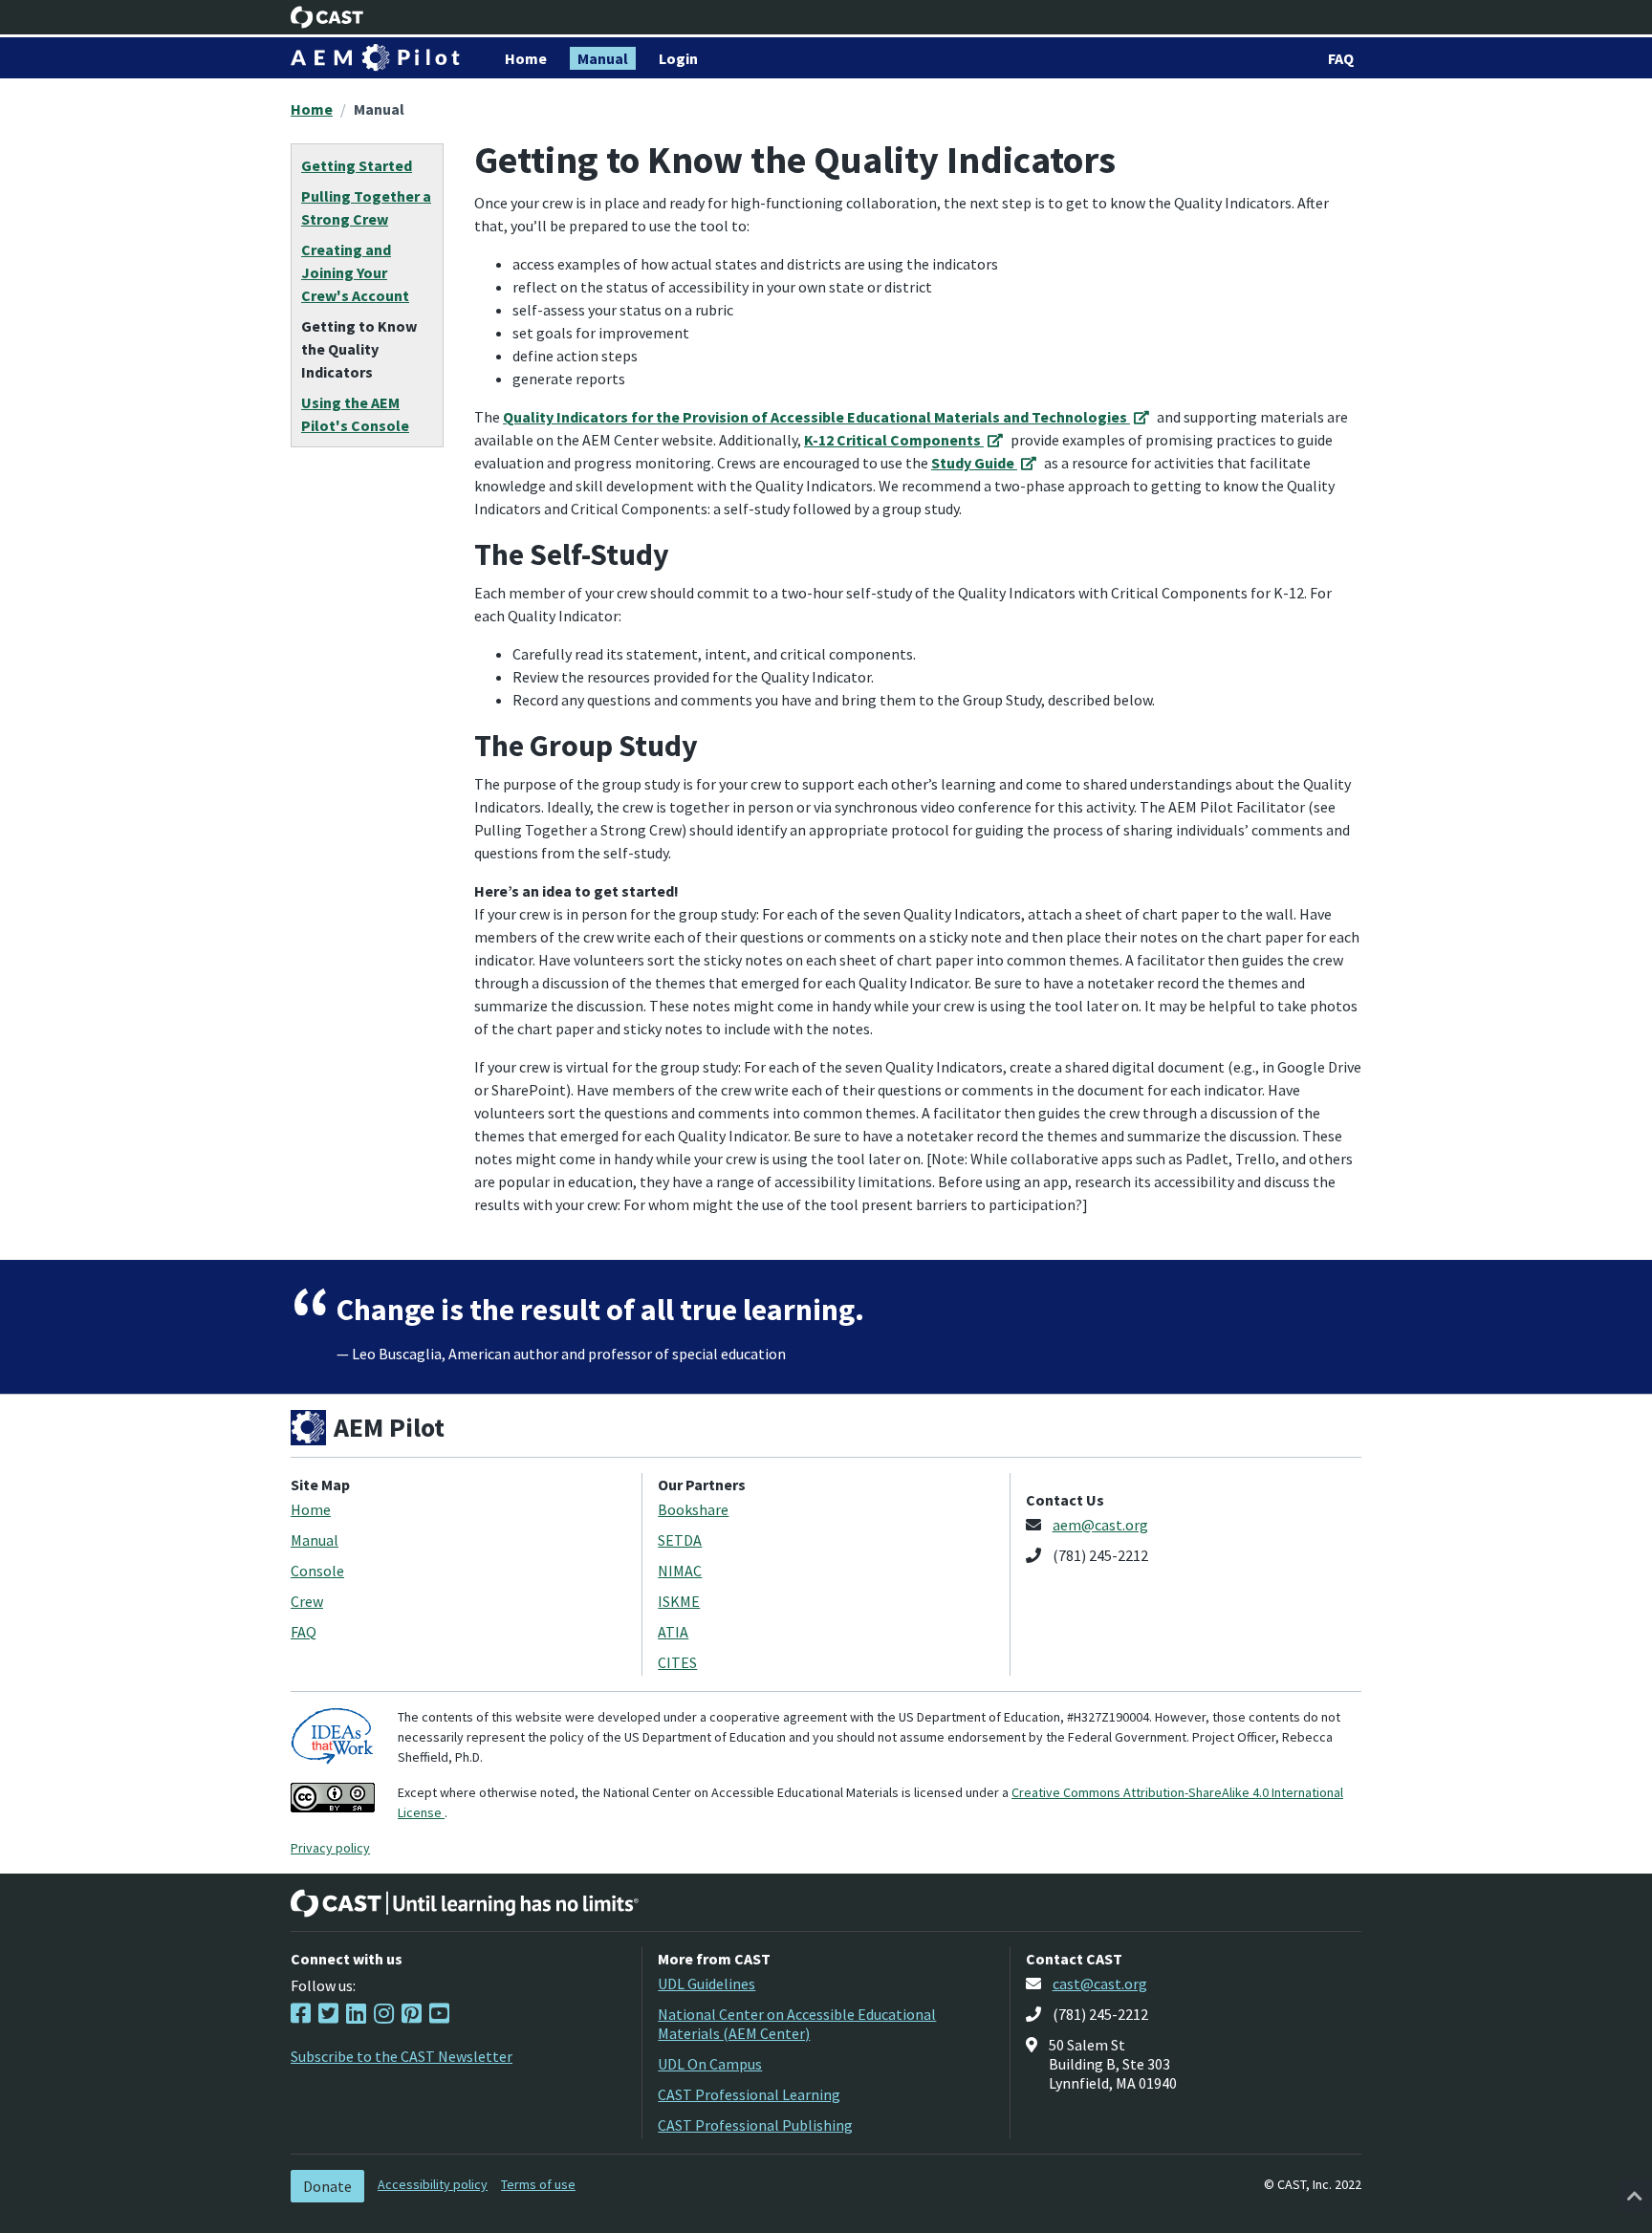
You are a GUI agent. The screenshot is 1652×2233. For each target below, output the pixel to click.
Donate (327, 2186)
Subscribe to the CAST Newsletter (402, 2056)
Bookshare (693, 1509)
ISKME (679, 1601)
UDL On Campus (710, 2064)
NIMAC (680, 1571)
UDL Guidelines (706, 1984)
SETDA (680, 1540)
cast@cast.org (1100, 1984)
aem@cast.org (1100, 1525)
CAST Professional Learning (749, 2094)
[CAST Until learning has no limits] (465, 1903)
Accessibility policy (433, 2184)
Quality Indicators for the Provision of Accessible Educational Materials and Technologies (816, 417)
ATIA (673, 1632)
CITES (677, 1662)
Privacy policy (330, 1848)
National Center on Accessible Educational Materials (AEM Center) (797, 2024)
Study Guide (974, 463)
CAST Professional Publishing (755, 2125)
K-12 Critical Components (894, 440)
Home (312, 109)
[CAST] (327, 17)
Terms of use (538, 2184)
